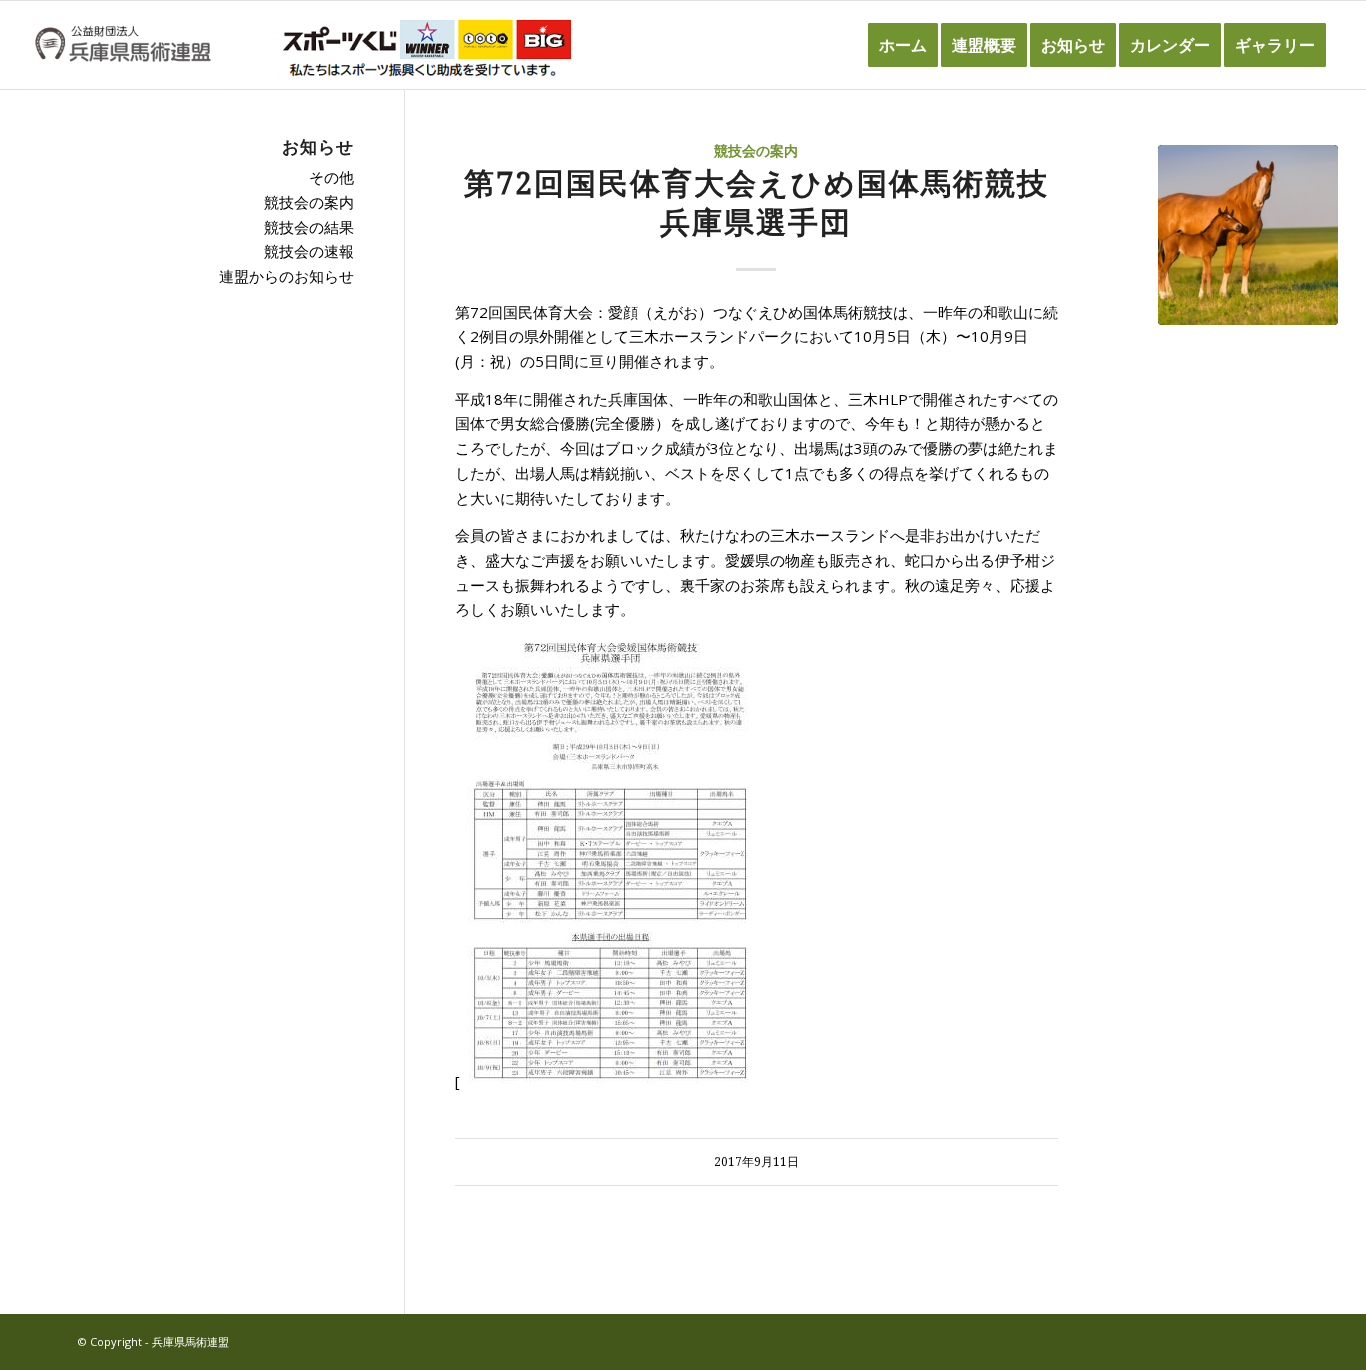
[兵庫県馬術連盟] (122, 45)
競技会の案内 (756, 151)
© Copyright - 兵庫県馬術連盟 (153, 1341)
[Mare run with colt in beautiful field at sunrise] (1248, 235)
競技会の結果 (309, 227)
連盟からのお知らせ (286, 276)
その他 (331, 177)
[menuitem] (903, 45)
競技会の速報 (309, 251)
